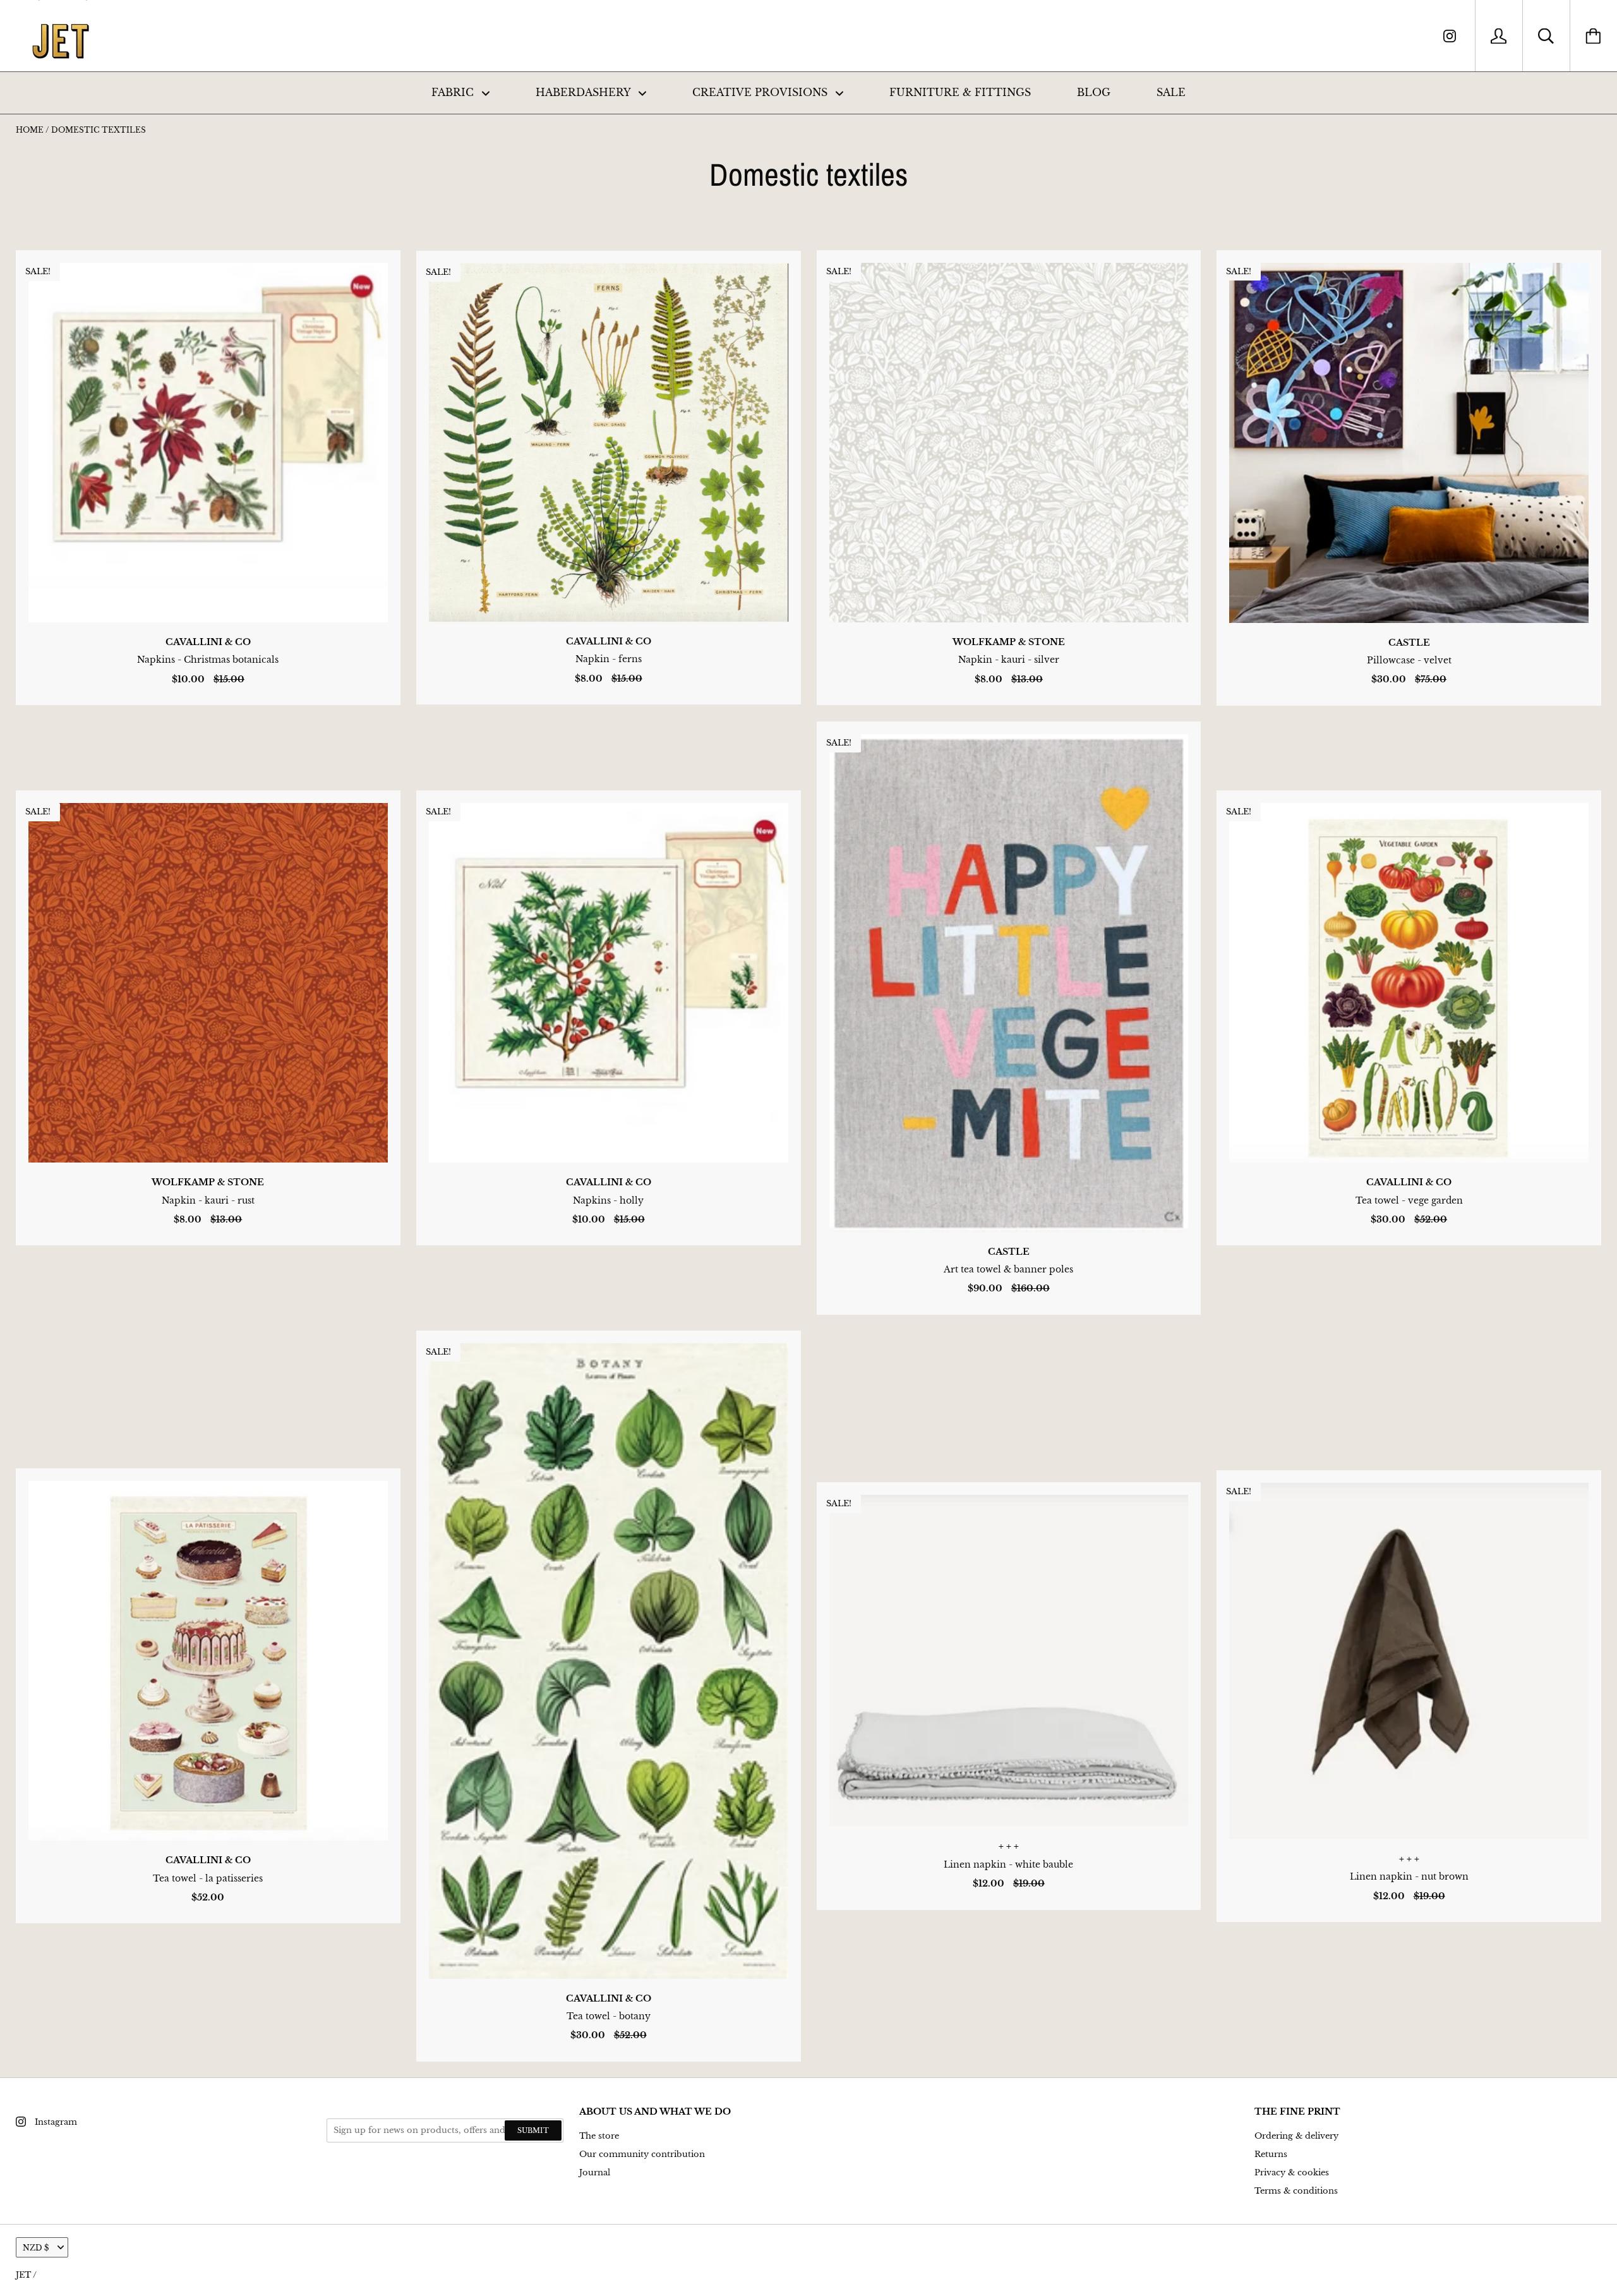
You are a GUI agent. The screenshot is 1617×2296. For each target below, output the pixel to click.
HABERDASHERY (585, 92)
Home (30, 130)
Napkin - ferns (609, 659)
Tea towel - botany (609, 2016)
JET (23, 2275)
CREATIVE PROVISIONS (761, 92)
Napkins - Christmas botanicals (208, 660)
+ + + (1009, 1846)
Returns (1271, 2154)
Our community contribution (642, 2154)
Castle (1409, 643)
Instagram (56, 2122)
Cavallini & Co (208, 642)
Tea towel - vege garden (1409, 1200)
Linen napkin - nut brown (1409, 1876)
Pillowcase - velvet (1409, 660)
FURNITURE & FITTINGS (960, 92)
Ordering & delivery (1296, 2136)
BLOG (1094, 92)
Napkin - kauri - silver (1009, 660)
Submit (533, 2130)
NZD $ (36, 2248)
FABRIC (454, 92)
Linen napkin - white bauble (1008, 1864)
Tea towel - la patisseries (208, 1878)
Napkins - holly (608, 1200)
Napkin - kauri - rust (208, 1200)
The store (599, 2136)
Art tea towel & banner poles (1008, 1269)
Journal (595, 2172)
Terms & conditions (1296, 2191)
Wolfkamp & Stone (1009, 642)
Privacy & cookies (1292, 2172)
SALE (1171, 92)
